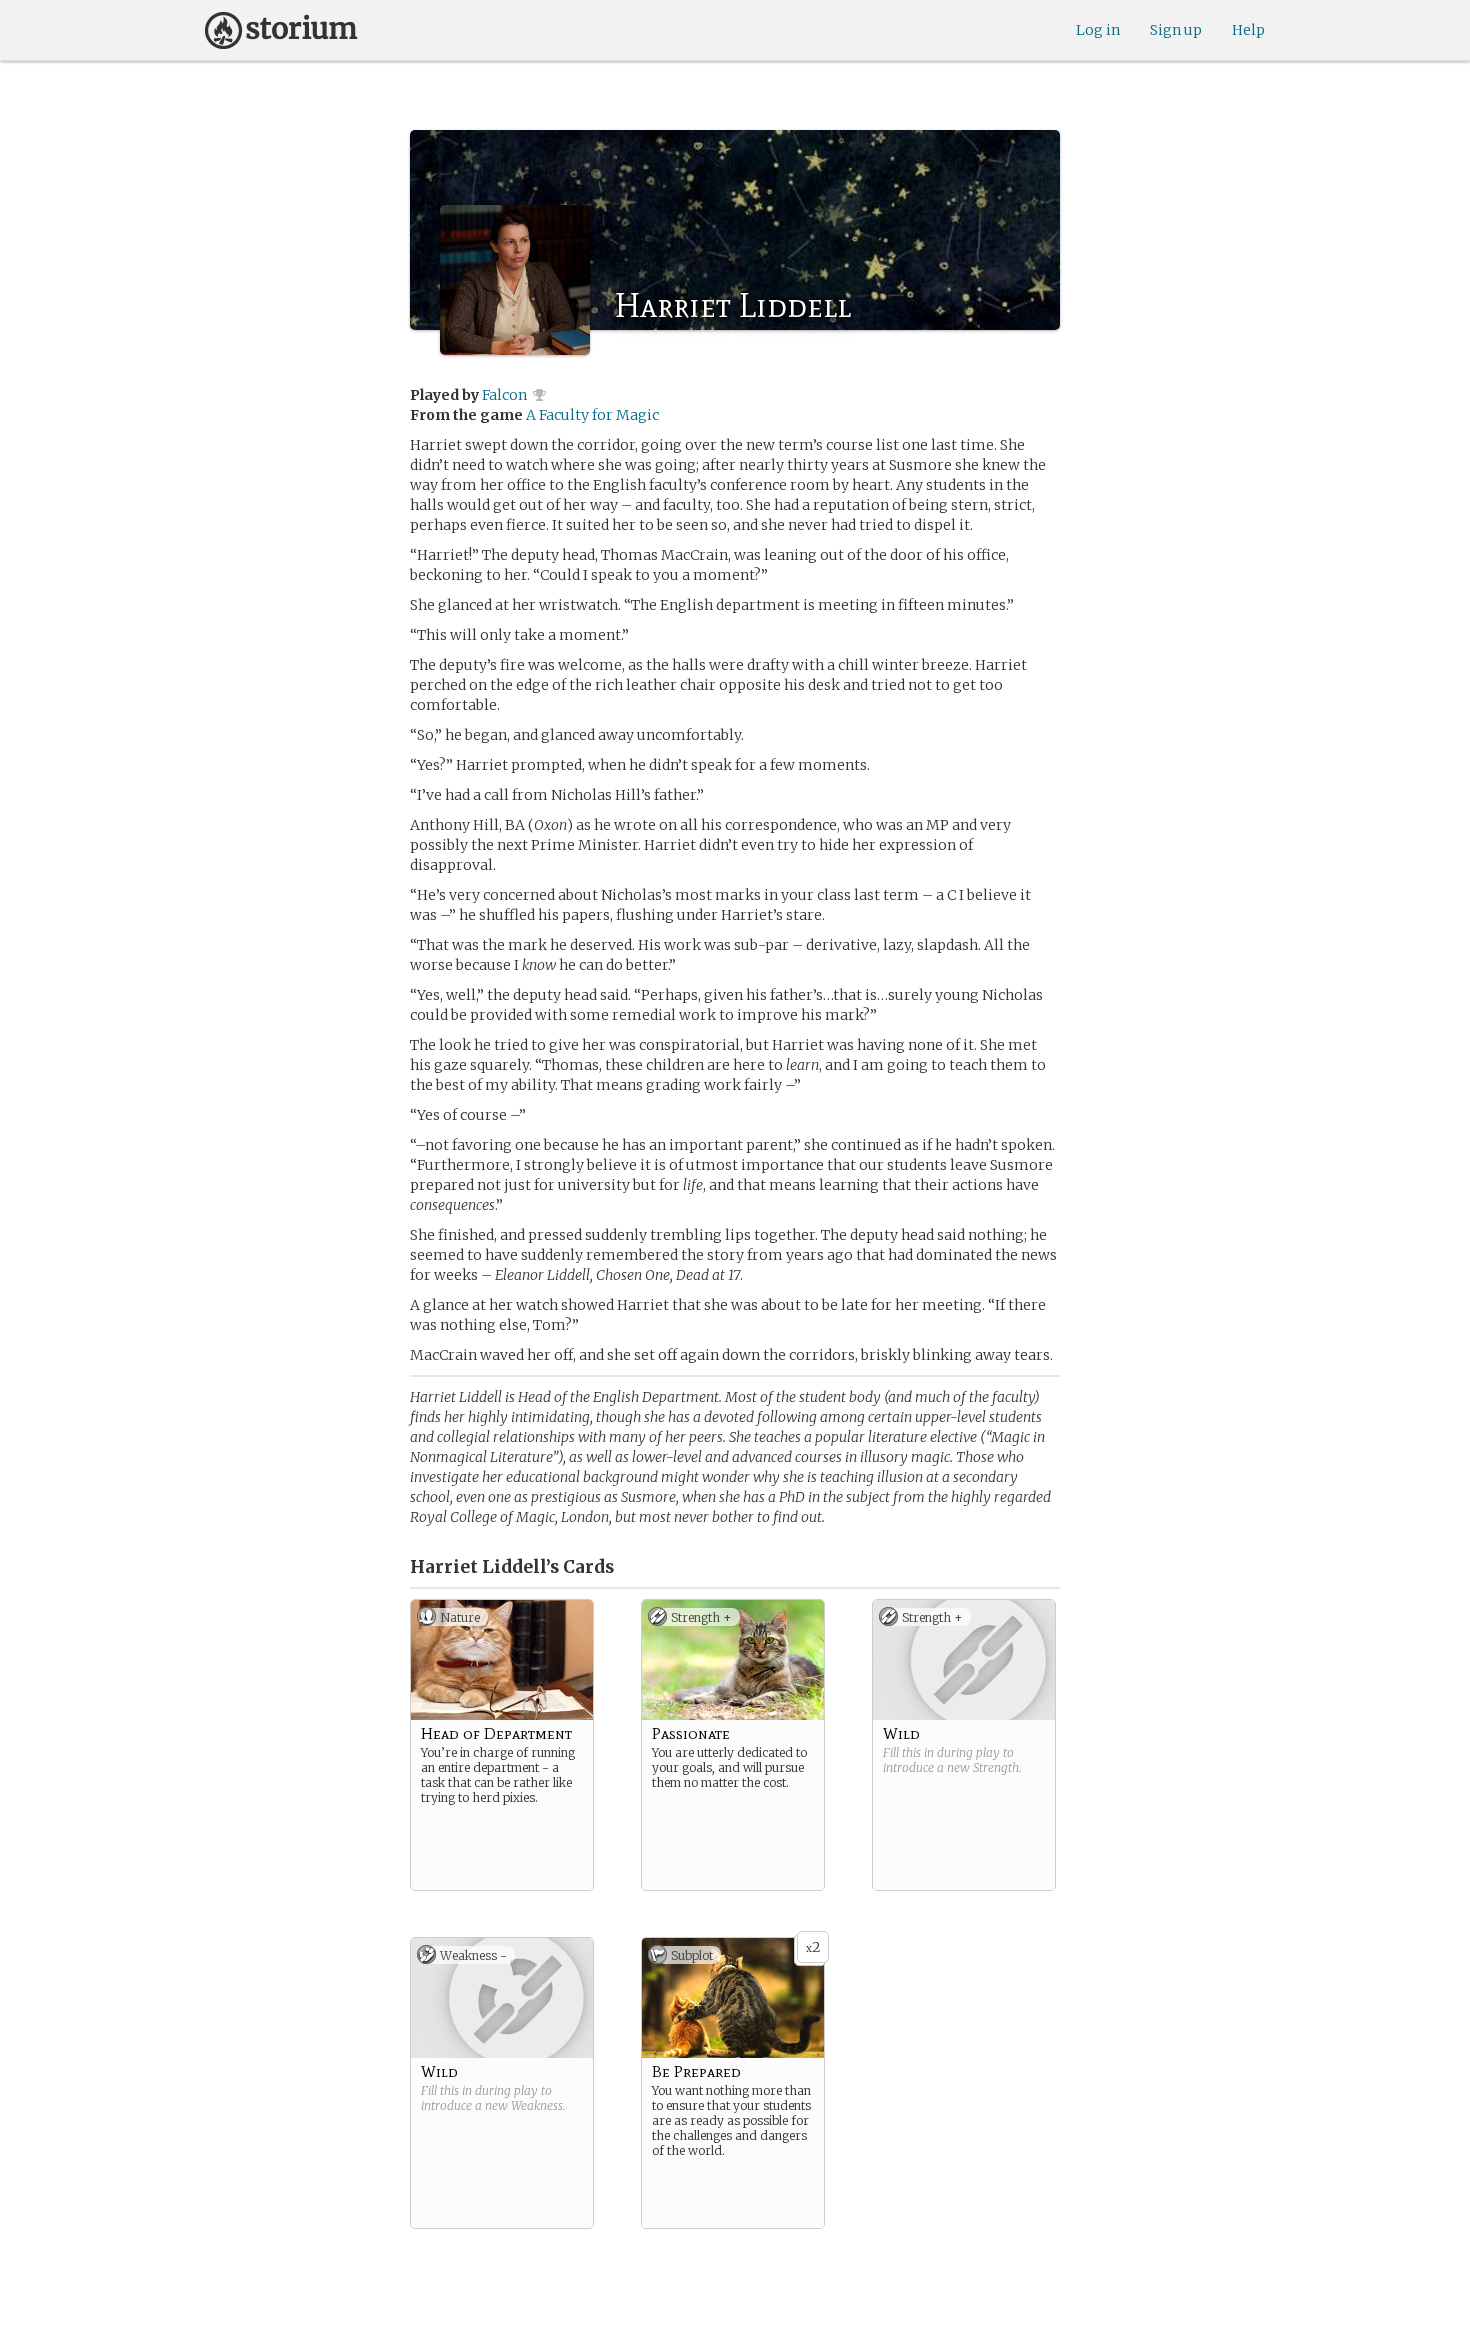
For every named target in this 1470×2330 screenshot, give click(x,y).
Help (1248, 30)
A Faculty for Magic (592, 415)
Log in (1098, 30)
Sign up (1176, 30)
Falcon (504, 395)
